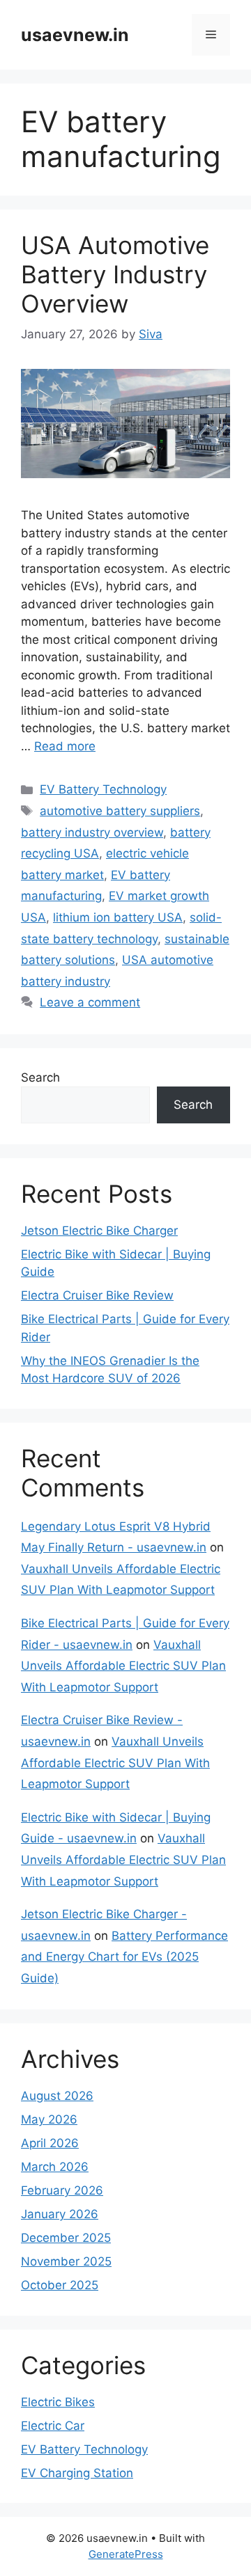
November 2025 (66, 2261)
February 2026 (62, 2190)
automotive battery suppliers (120, 811)
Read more (65, 746)
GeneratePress (126, 2554)
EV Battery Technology (103, 789)
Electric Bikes (58, 2402)
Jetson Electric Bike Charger (99, 1231)
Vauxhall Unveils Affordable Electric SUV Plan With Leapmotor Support (123, 1666)
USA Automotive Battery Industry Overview (115, 274)
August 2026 (57, 2096)
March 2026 (55, 2167)
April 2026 (50, 2143)
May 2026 (49, 2119)
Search (40, 1077)
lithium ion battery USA (118, 917)
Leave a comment (90, 1002)
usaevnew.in (75, 35)
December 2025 (66, 2238)
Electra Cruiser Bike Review (97, 1295)
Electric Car (53, 2426)
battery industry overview (92, 832)
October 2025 (60, 2285)
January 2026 (60, 2214)
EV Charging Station (77, 2473)
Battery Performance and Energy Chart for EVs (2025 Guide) (124, 1957)
